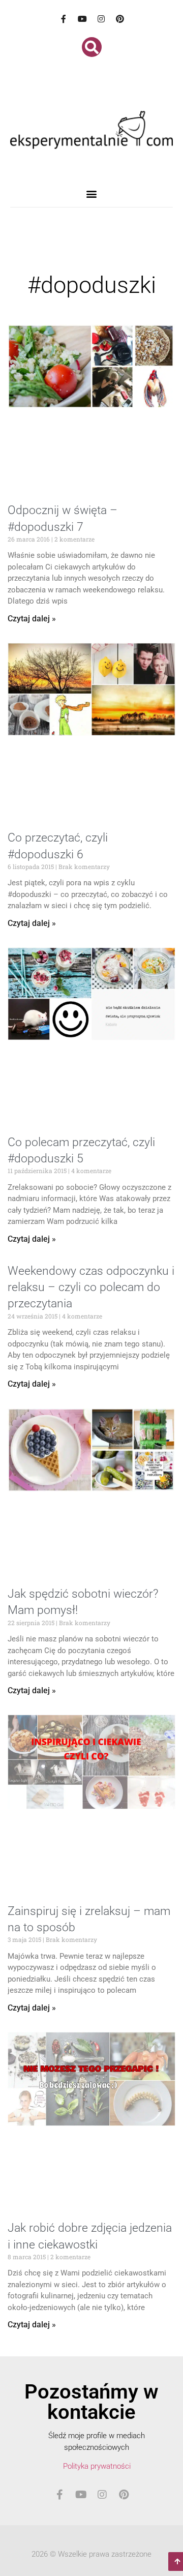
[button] (92, 47)
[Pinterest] (120, 19)
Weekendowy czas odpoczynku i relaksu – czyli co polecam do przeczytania (91, 1287)
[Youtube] (82, 19)
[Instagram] (101, 19)
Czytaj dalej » (32, 619)
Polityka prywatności (97, 2466)
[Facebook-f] (64, 19)
